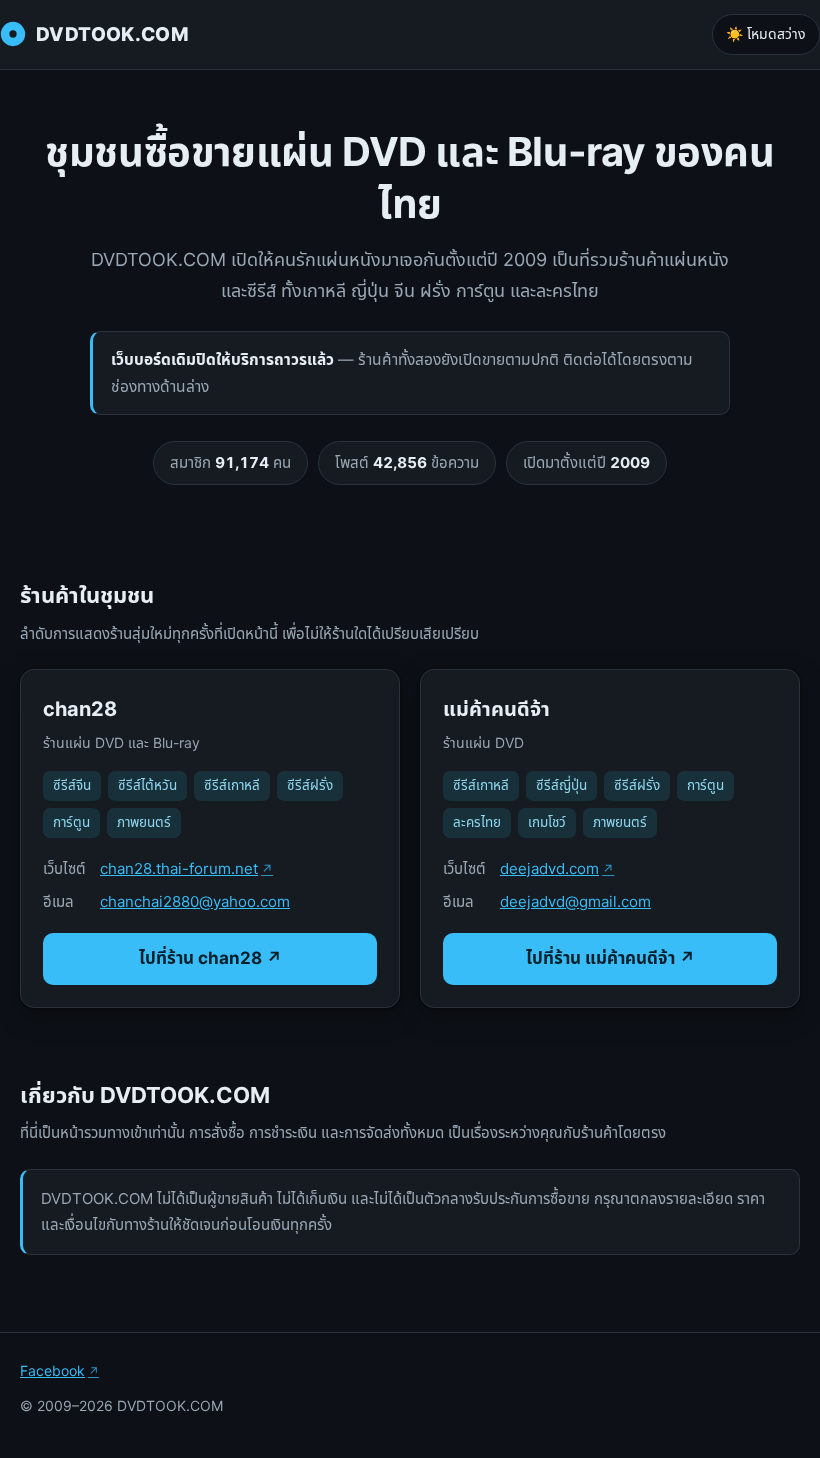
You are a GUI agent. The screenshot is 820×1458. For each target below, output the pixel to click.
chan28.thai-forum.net (179, 868)
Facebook (52, 1370)
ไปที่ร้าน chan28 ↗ (210, 958)
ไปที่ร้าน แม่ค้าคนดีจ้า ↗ (610, 958)
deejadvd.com (549, 868)
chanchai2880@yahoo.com (195, 901)
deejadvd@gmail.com (575, 901)
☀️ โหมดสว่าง (766, 33)
